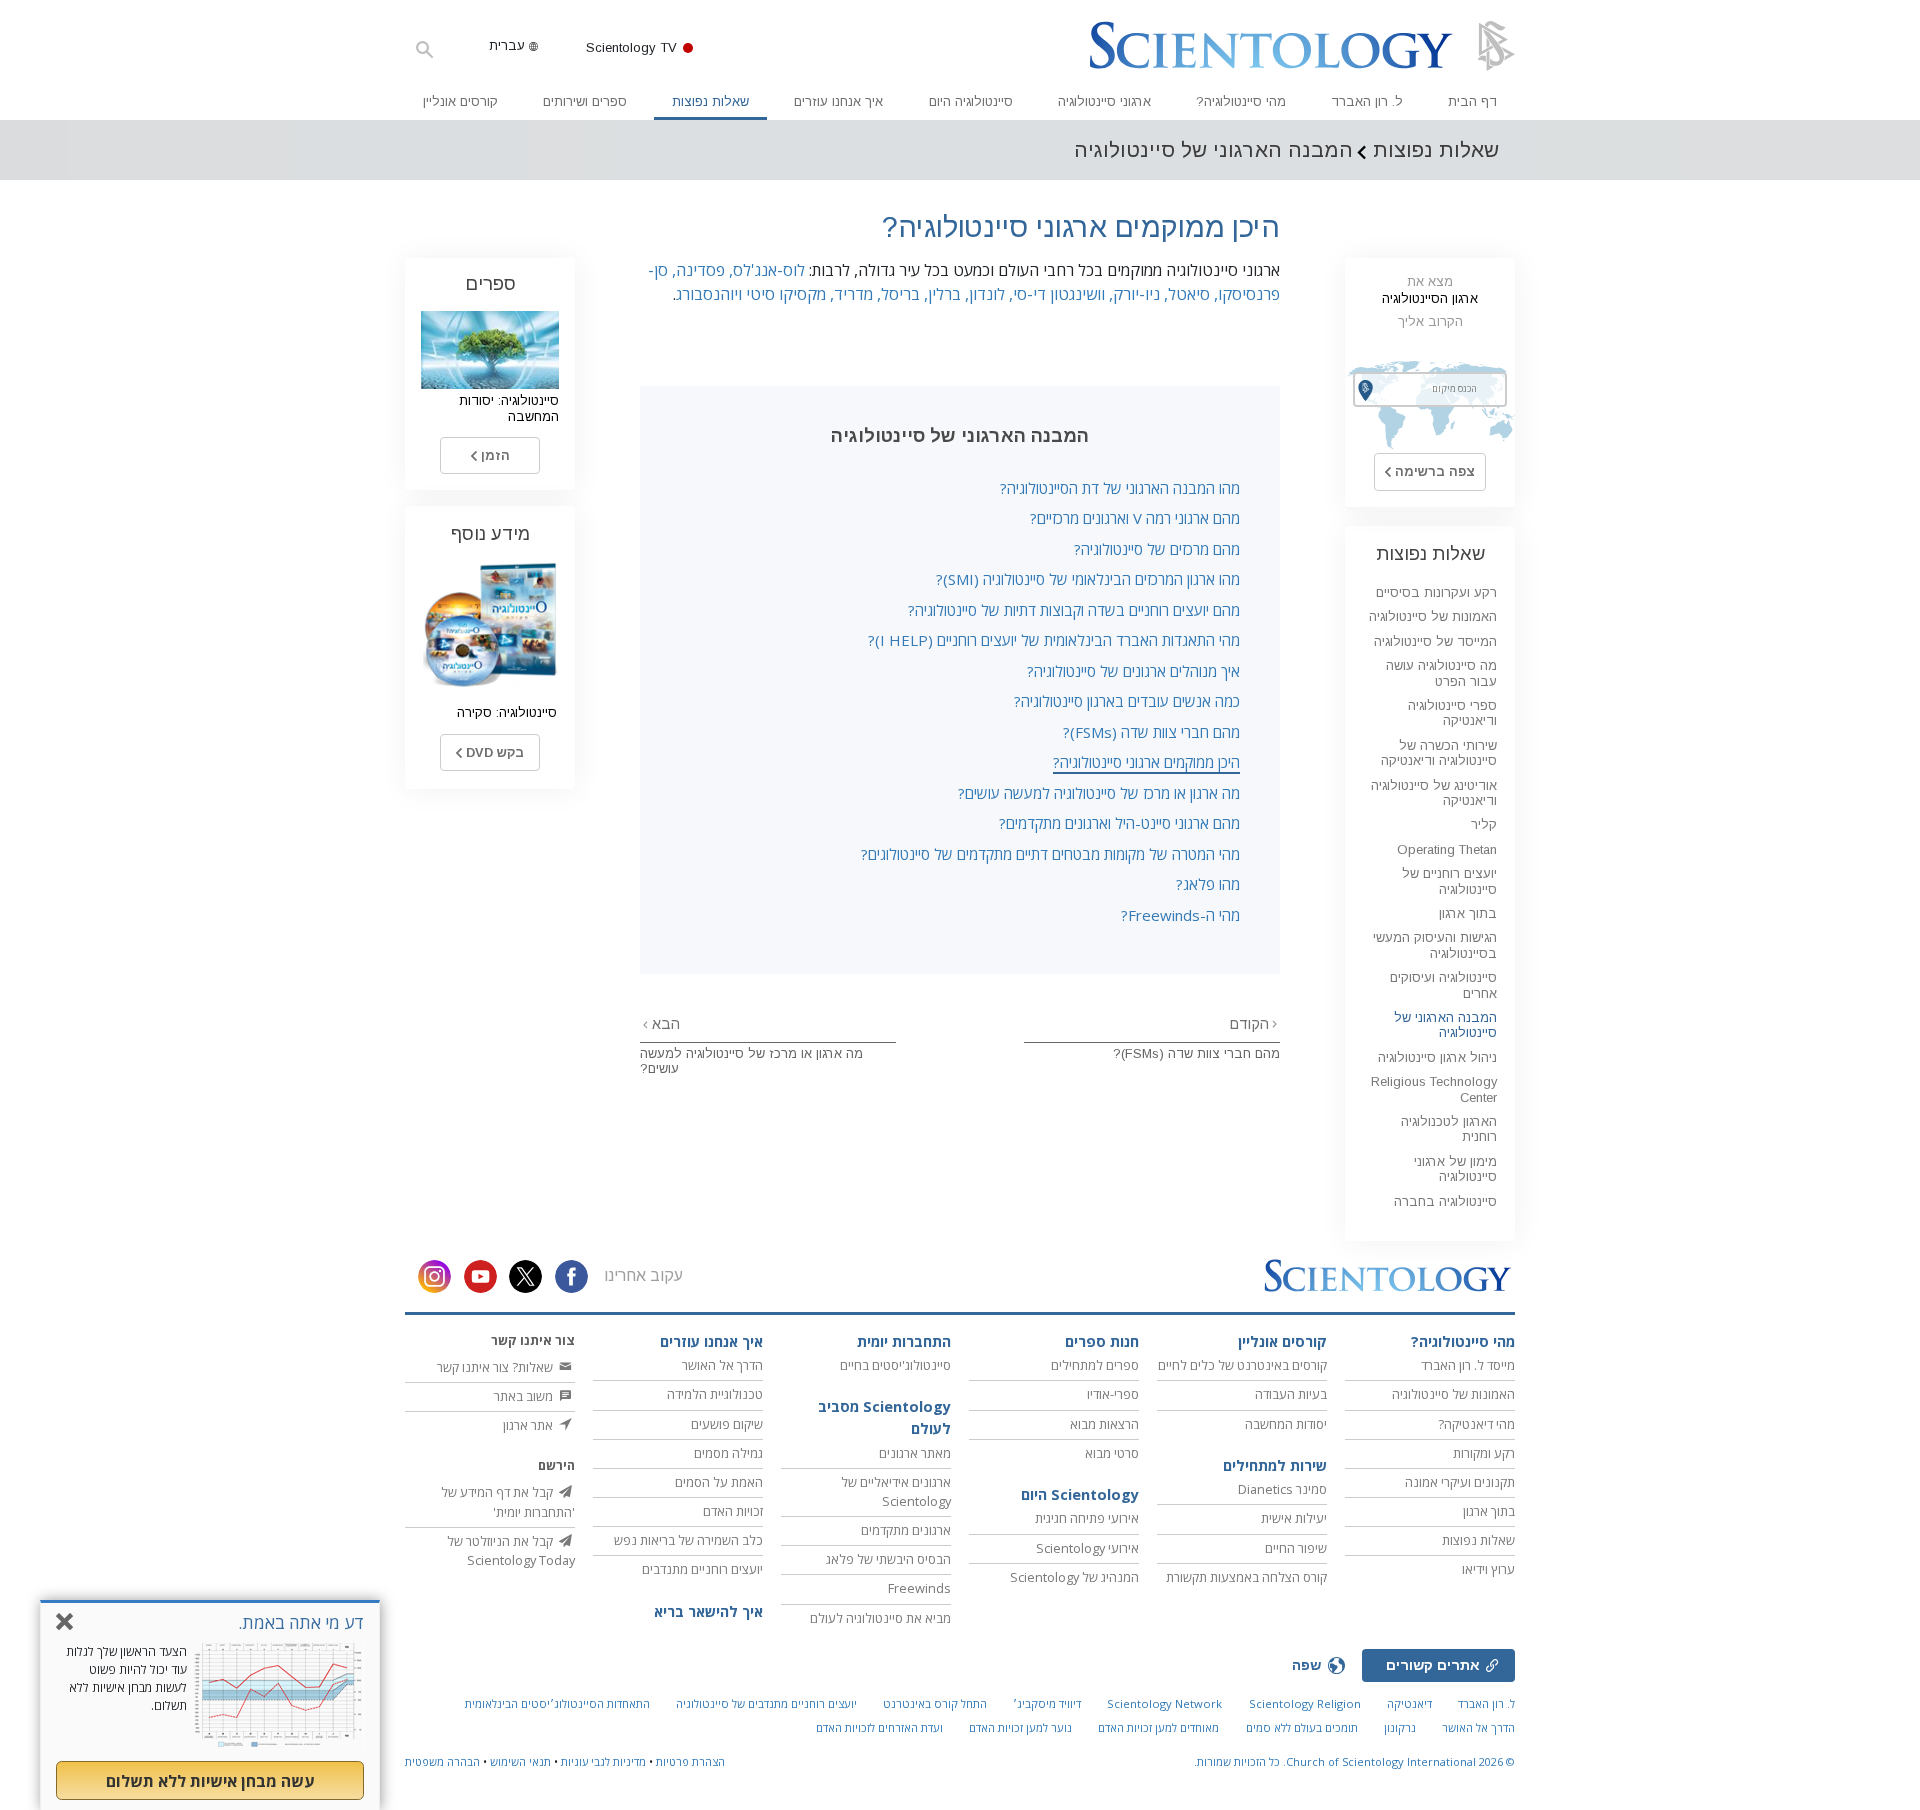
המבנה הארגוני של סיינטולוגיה (1445, 1025)
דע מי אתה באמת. (301, 1622)
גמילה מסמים (728, 1453)
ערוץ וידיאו (1488, 1569)
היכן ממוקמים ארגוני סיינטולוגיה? (1146, 762)
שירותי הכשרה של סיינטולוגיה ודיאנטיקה (1439, 753)
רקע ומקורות (1484, 1453)
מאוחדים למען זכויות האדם (1158, 1727)
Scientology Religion (1305, 1703)
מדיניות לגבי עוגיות (603, 1761)
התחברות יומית (904, 1341)
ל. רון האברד (1367, 101)
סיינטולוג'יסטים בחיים (895, 1365)
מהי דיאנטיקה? (1476, 1424)
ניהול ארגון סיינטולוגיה (1437, 1057)
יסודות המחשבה (1286, 1424)
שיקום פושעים (727, 1424)
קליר (1484, 824)
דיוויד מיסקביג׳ (1047, 1703)
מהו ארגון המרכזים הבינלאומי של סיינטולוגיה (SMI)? (1088, 579)
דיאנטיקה (1409, 1703)
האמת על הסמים (719, 1482)
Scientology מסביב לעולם (884, 1417)
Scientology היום (1080, 1494)
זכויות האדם (733, 1511)
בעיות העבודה (1291, 1394)
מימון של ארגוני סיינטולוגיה (1455, 1169)
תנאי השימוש (520, 1761)
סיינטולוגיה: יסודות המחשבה (509, 408)
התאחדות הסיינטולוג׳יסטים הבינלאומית (557, 1703)
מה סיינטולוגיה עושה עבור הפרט (1441, 673)
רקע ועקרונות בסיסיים (1436, 592)
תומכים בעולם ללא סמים (1302, 1727)
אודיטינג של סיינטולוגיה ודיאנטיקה (1434, 793)
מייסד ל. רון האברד (1468, 1365)
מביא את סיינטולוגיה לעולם (880, 1618)
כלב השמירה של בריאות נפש (688, 1540)
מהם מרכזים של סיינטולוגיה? (1157, 549)
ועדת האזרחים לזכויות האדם (879, 1727)
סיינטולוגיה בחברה (1445, 1201)
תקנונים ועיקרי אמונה (1460, 1482)
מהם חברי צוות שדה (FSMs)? (1151, 732)
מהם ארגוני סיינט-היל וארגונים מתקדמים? (1119, 823)
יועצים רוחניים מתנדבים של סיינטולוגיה (766, 1703)
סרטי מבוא (1112, 1453)
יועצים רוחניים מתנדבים (702, 1569)
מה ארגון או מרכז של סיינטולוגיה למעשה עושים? (1099, 793)
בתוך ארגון (1468, 913)
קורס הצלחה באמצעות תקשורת (1246, 1577)
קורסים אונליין (460, 101)
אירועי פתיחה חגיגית (1087, 1518)
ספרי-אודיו (1113, 1394)
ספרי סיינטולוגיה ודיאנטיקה (1452, 713)
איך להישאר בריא (708, 1611)
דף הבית (1472, 101)
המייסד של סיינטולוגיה (1435, 641)
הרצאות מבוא (1104, 1424)
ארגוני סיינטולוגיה (1104, 101)
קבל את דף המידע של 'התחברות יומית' (508, 1501)
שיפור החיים (1296, 1548)
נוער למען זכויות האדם (1020, 1727)
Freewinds (919, 1588)
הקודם (1249, 1024)
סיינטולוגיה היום (971, 101)
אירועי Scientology (1087, 1548)
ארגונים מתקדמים (906, 1530)
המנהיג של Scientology (1074, 1577)
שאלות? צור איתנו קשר (496, 1367)
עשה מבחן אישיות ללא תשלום (210, 1781)
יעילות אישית (1294, 1518)
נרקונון (1400, 1727)
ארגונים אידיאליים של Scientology (896, 1491)
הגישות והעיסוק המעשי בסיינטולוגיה (1435, 945)
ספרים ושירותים (585, 101)
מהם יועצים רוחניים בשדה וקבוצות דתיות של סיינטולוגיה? (1074, 610)
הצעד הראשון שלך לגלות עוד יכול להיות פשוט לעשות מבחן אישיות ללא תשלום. (126, 1678)
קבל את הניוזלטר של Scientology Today (511, 1550)
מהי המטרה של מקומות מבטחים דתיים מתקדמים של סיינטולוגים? (1050, 854)
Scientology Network (1164, 1703)
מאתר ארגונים (915, 1453)
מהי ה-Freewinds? (1180, 915)
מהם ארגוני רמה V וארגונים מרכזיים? (1135, 518)
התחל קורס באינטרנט (935, 1703)
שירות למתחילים (1275, 1465)
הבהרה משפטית (442, 1761)
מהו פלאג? (1208, 884)
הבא (664, 1024)
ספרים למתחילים (1095, 1365)
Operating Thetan (1447, 849)
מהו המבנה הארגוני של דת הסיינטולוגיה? (1120, 488)
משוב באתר (525, 1396)
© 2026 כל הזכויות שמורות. (1354, 1761)
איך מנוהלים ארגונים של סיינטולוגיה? (1133, 671)
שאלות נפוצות (710, 101)
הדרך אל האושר (722, 1365)
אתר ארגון (529, 1425)
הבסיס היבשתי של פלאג (888, 1559)
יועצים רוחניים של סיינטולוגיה (1449, 881)
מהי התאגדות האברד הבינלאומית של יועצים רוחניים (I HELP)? (1054, 640)
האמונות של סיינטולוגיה (1433, 616)
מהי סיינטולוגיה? (1241, 101)
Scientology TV (631, 47)
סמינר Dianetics (1282, 1489)
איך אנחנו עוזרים (838, 101)
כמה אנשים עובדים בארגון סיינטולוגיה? (1127, 701)
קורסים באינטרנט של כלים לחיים (1242, 1365)
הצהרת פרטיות (690, 1761)
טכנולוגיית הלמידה (715, 1394)
